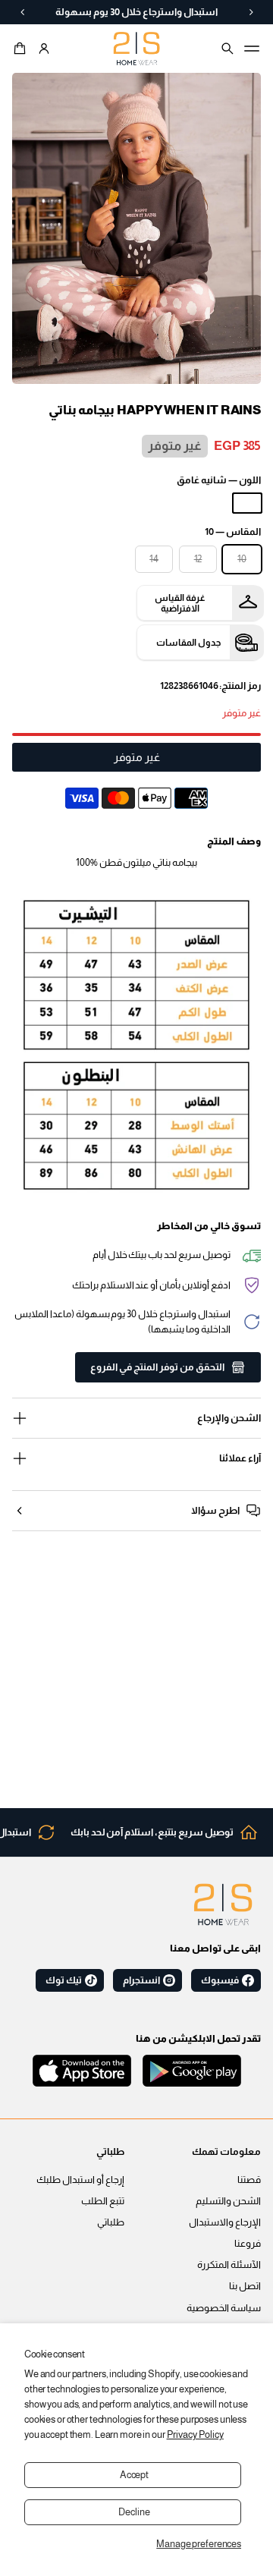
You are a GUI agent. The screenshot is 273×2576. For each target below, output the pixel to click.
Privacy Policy (195, 2435)
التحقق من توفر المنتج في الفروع (157, 1367)
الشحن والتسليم (228, 2201)
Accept (134, 2475)
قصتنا (249, 2180)
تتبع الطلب (103, 2201)
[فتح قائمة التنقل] (252, 49)
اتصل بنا (245, 2286)
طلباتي (111, 2222)
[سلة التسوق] (22, 49)
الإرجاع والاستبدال (225, 2222)
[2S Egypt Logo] (223, 1904)
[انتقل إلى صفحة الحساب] (44, 49)
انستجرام (141, 1980)
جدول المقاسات (188, 643)
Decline (134, 2512)
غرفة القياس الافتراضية (180, 603)
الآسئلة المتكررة (229, 2265)
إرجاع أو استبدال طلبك (80, 2180)
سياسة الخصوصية (224, 2308)
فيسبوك (220, 1980)
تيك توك (64, 1980)
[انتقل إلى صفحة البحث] (227, 49)
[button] (22, 49)
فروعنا (248, 2244)
